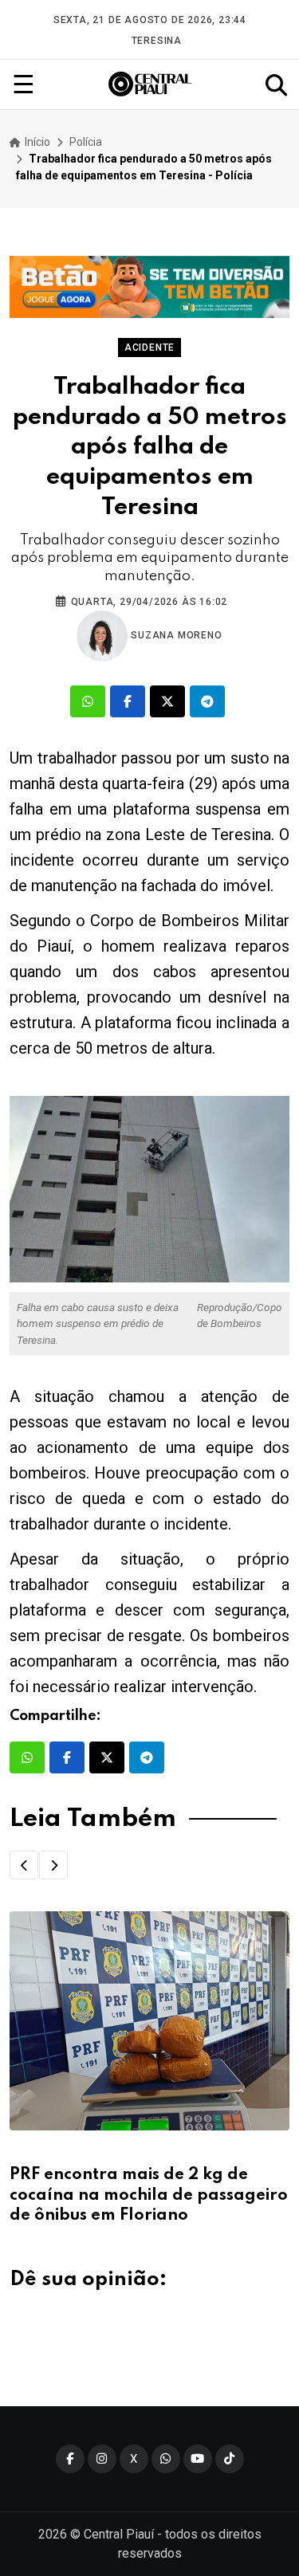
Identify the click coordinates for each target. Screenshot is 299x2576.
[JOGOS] (149, 287)
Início (36, 142)
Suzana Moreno (175, 635)
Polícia (86, 142)
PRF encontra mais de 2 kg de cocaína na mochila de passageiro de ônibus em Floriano (149, 2195)
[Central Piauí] (151, 84)
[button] (24, 1865)
